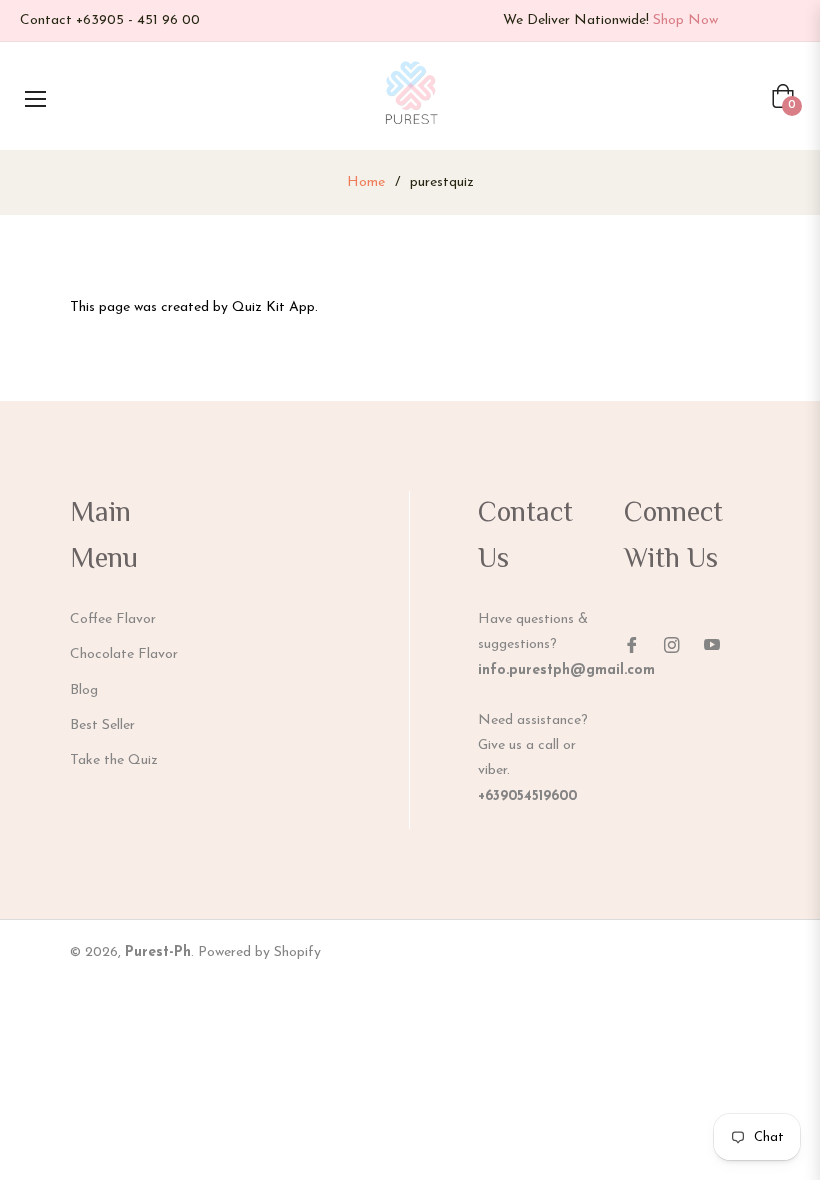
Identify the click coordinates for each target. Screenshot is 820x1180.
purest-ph (158, 952)
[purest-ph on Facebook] (632, 643)
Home (366, 182)
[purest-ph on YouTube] (712, 643)
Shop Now (685, 20)
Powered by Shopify (259, 952)
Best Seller (102, 725)
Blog (84, 690)
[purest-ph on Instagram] (672, 643)
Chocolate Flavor (124, 654)
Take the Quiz (114, 760)
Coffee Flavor (113, 619)
